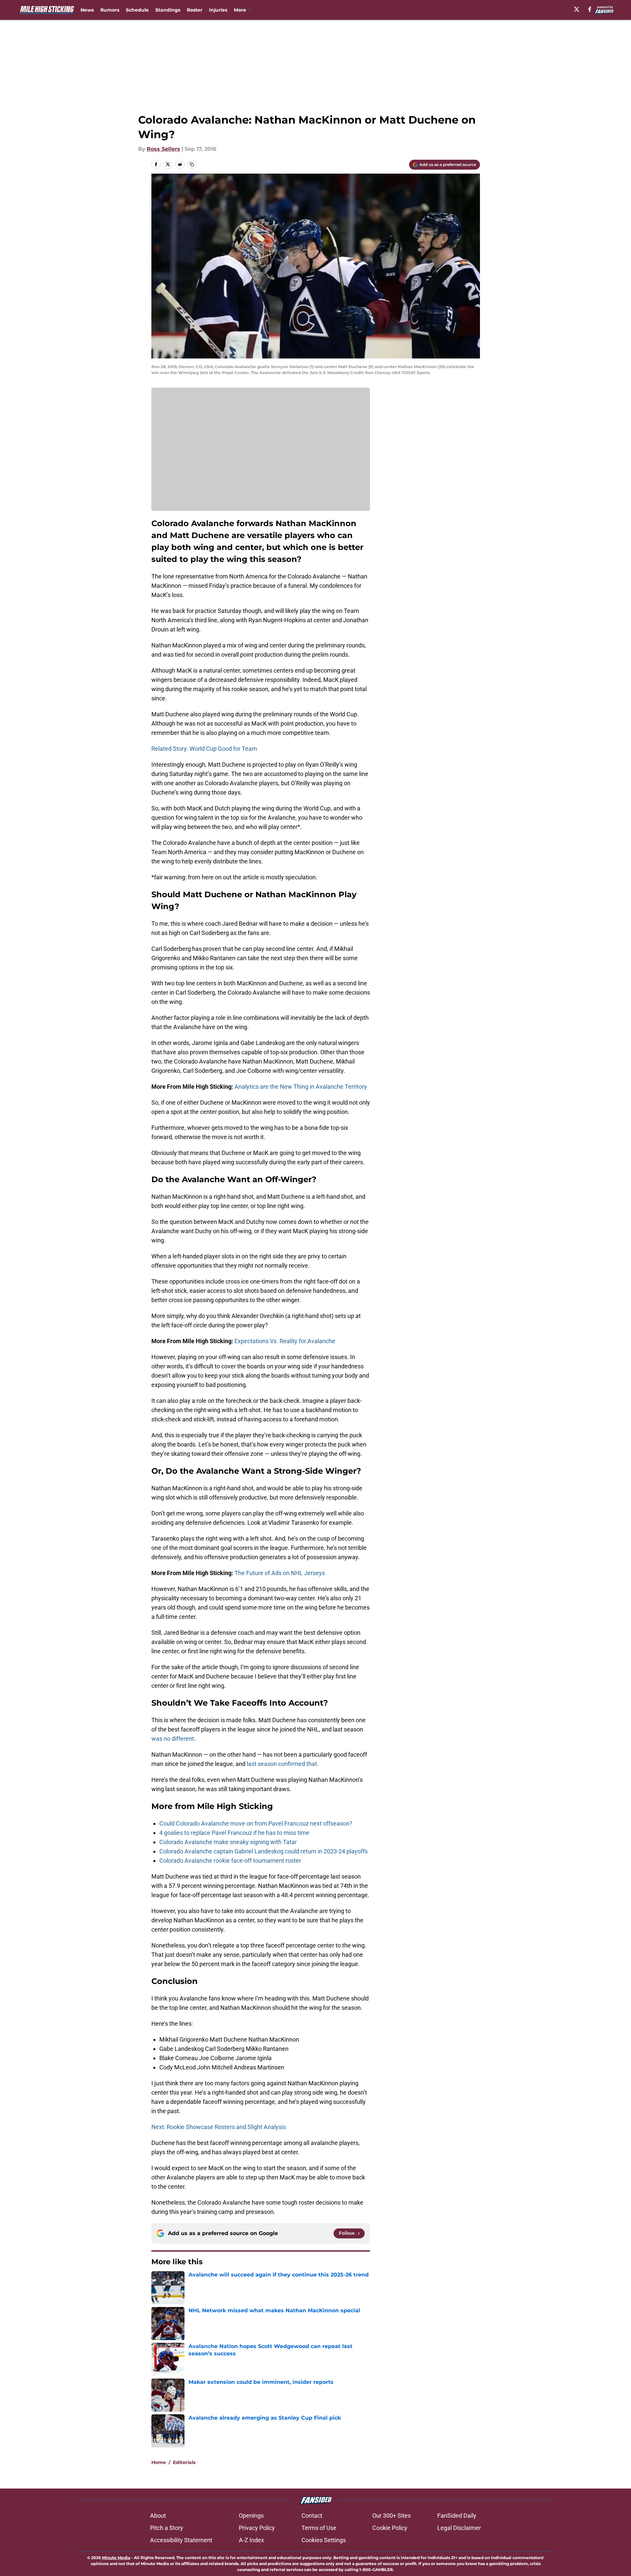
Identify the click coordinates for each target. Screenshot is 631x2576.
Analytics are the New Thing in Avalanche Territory (301, 1087)
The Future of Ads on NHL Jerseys (280, 1573)
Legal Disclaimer (459, 2528)
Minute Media (116, 2558)
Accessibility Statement (181, 2540)
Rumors (110, 10)
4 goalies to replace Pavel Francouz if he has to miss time (234, 1833)
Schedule (137, 10)
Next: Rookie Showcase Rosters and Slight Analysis (219, 2127)
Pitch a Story (167, 2528)
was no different (173, 1739)
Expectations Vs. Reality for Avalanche (285, 1341)
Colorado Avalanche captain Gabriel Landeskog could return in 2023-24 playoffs (263, 1851)
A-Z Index (251, 2540)
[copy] (192, 164)
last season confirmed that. (282, 1764)
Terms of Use (319, 2528)
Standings (168, 10)
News (87, 10)
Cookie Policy (390, 2528)
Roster (195, 10)
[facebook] (590, 9)
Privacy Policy (257, 2528)
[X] (577, 9)
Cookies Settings (324, 2540)
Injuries (218, 10)
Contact (312, 2516)
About (158, 2516)
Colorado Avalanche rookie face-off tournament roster (230, 1861)
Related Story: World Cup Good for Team (204, 749)
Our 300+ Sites (392, 2516)
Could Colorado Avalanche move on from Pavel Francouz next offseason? (256, 1823)
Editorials (184, 2462)
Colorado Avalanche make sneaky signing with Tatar (228, 1842)
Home (159, 2462)
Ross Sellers (163, 149)
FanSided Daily (457, 2516)
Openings (251, 2516)
